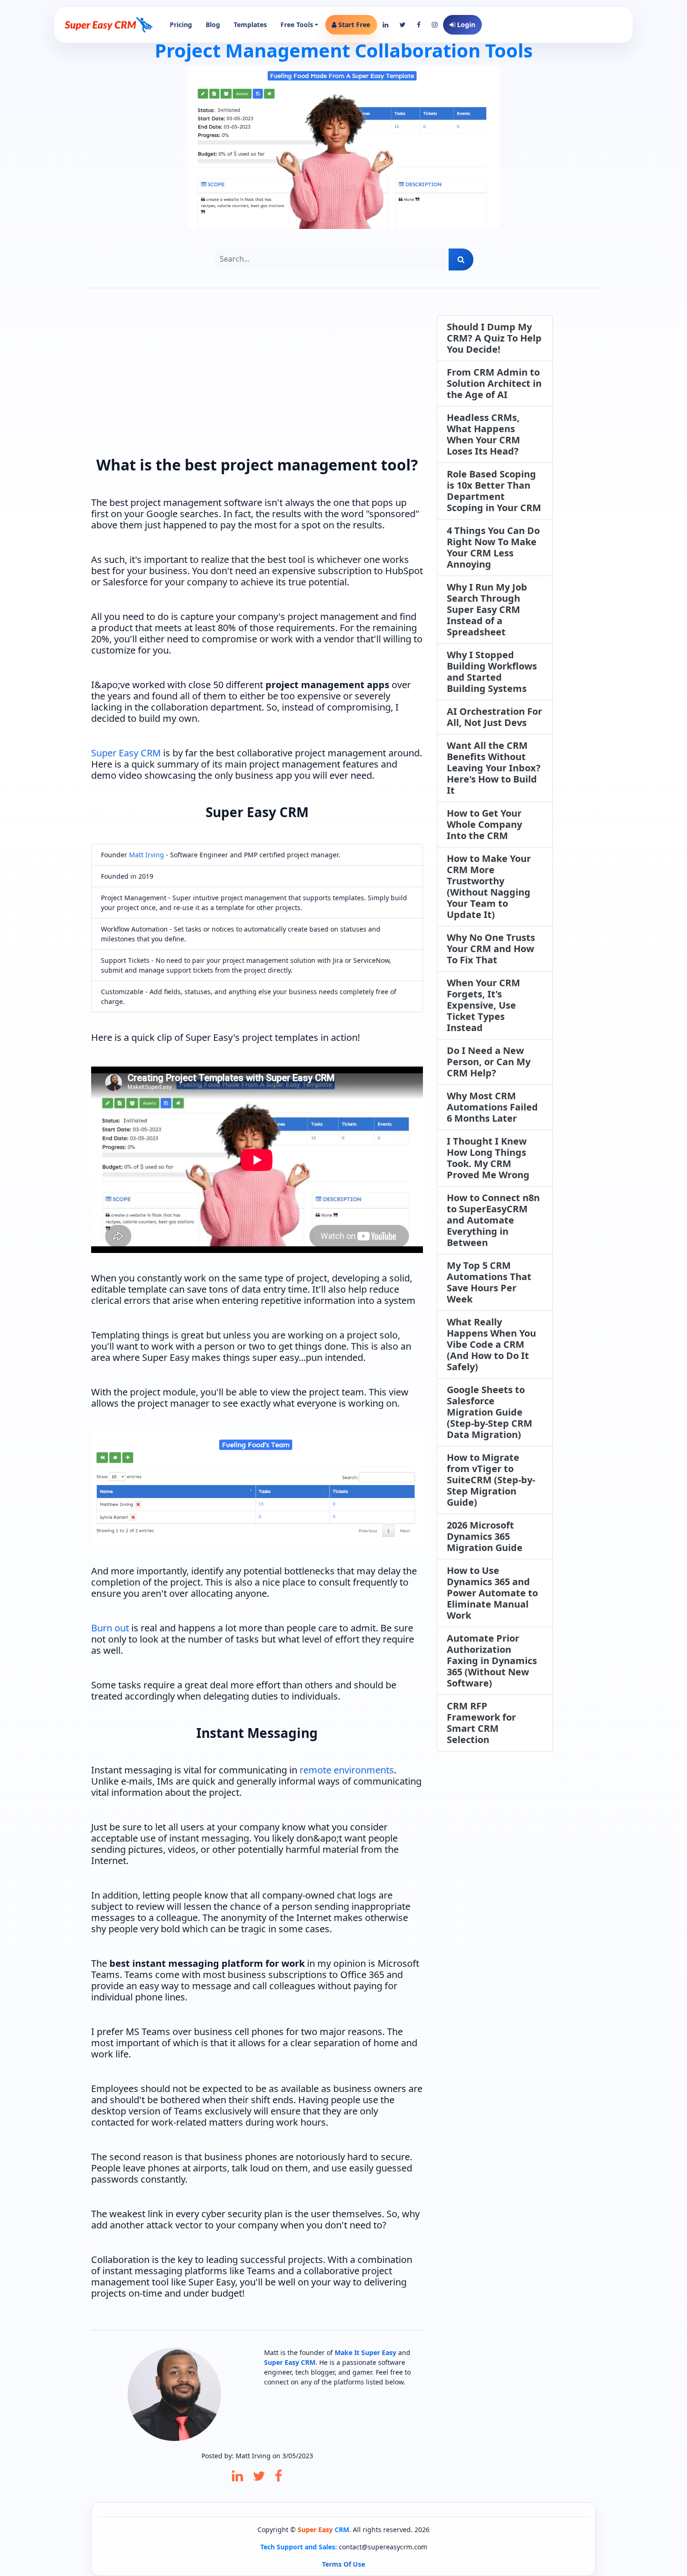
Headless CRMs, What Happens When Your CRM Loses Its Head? (483, 434)
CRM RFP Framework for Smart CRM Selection (481, 1723)
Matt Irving (147, 855)
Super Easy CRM (126, 753)
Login (465, 25)
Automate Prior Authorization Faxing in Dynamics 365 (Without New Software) (492, 1661)
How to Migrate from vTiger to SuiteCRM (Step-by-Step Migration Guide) (491, 1480)
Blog (213, 25)
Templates (250, 25)
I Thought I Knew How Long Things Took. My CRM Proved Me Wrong (488, 1158)
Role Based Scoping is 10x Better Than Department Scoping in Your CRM (494, 491)
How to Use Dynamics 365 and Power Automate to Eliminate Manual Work (492, 1593)
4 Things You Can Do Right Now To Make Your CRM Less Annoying (493, 547)
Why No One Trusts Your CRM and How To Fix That (491, 949)
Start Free (353, 25)
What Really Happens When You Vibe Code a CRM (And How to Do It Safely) (491, 1344)
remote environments (347, 1770)
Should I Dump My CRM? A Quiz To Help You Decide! (494, 338)
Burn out (110, 1628)
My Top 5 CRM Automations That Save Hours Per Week (489, 1282)
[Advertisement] (257, 381)
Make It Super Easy (365, 2352)
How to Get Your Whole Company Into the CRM (484, 824)
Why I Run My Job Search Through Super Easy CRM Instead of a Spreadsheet (487, 609)
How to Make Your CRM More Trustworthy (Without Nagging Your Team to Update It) (489, 886)
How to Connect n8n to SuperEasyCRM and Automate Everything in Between (493, 1220)
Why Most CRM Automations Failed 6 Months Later (492, 1107)
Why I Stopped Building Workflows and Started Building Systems (492, 672)
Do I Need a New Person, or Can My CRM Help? (489, 1062)
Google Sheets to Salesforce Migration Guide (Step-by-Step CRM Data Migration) (490, 1412)
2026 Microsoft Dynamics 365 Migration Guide (485, 1536)
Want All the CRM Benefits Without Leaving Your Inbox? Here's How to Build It (494, 768)
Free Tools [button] (297, 25)
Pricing (181, 25)
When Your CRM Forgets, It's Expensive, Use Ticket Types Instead (483, 1005)
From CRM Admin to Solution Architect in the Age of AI (494, 383)
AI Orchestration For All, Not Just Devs (494, 717)
